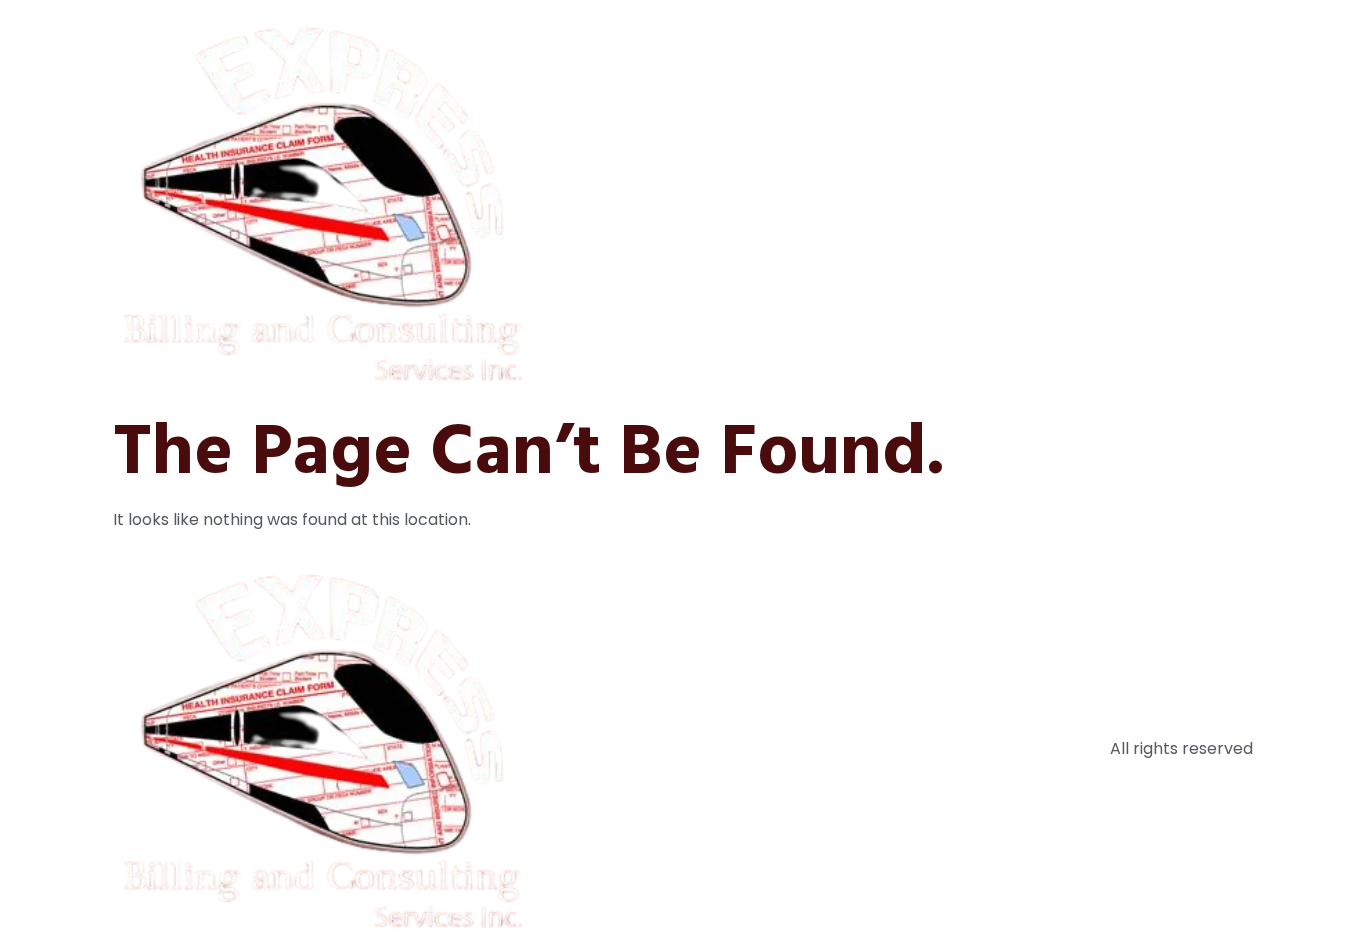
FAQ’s (1096, 202)
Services (1011, 202)
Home (823, 202)
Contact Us (1193, 202)
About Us (912, 202)
